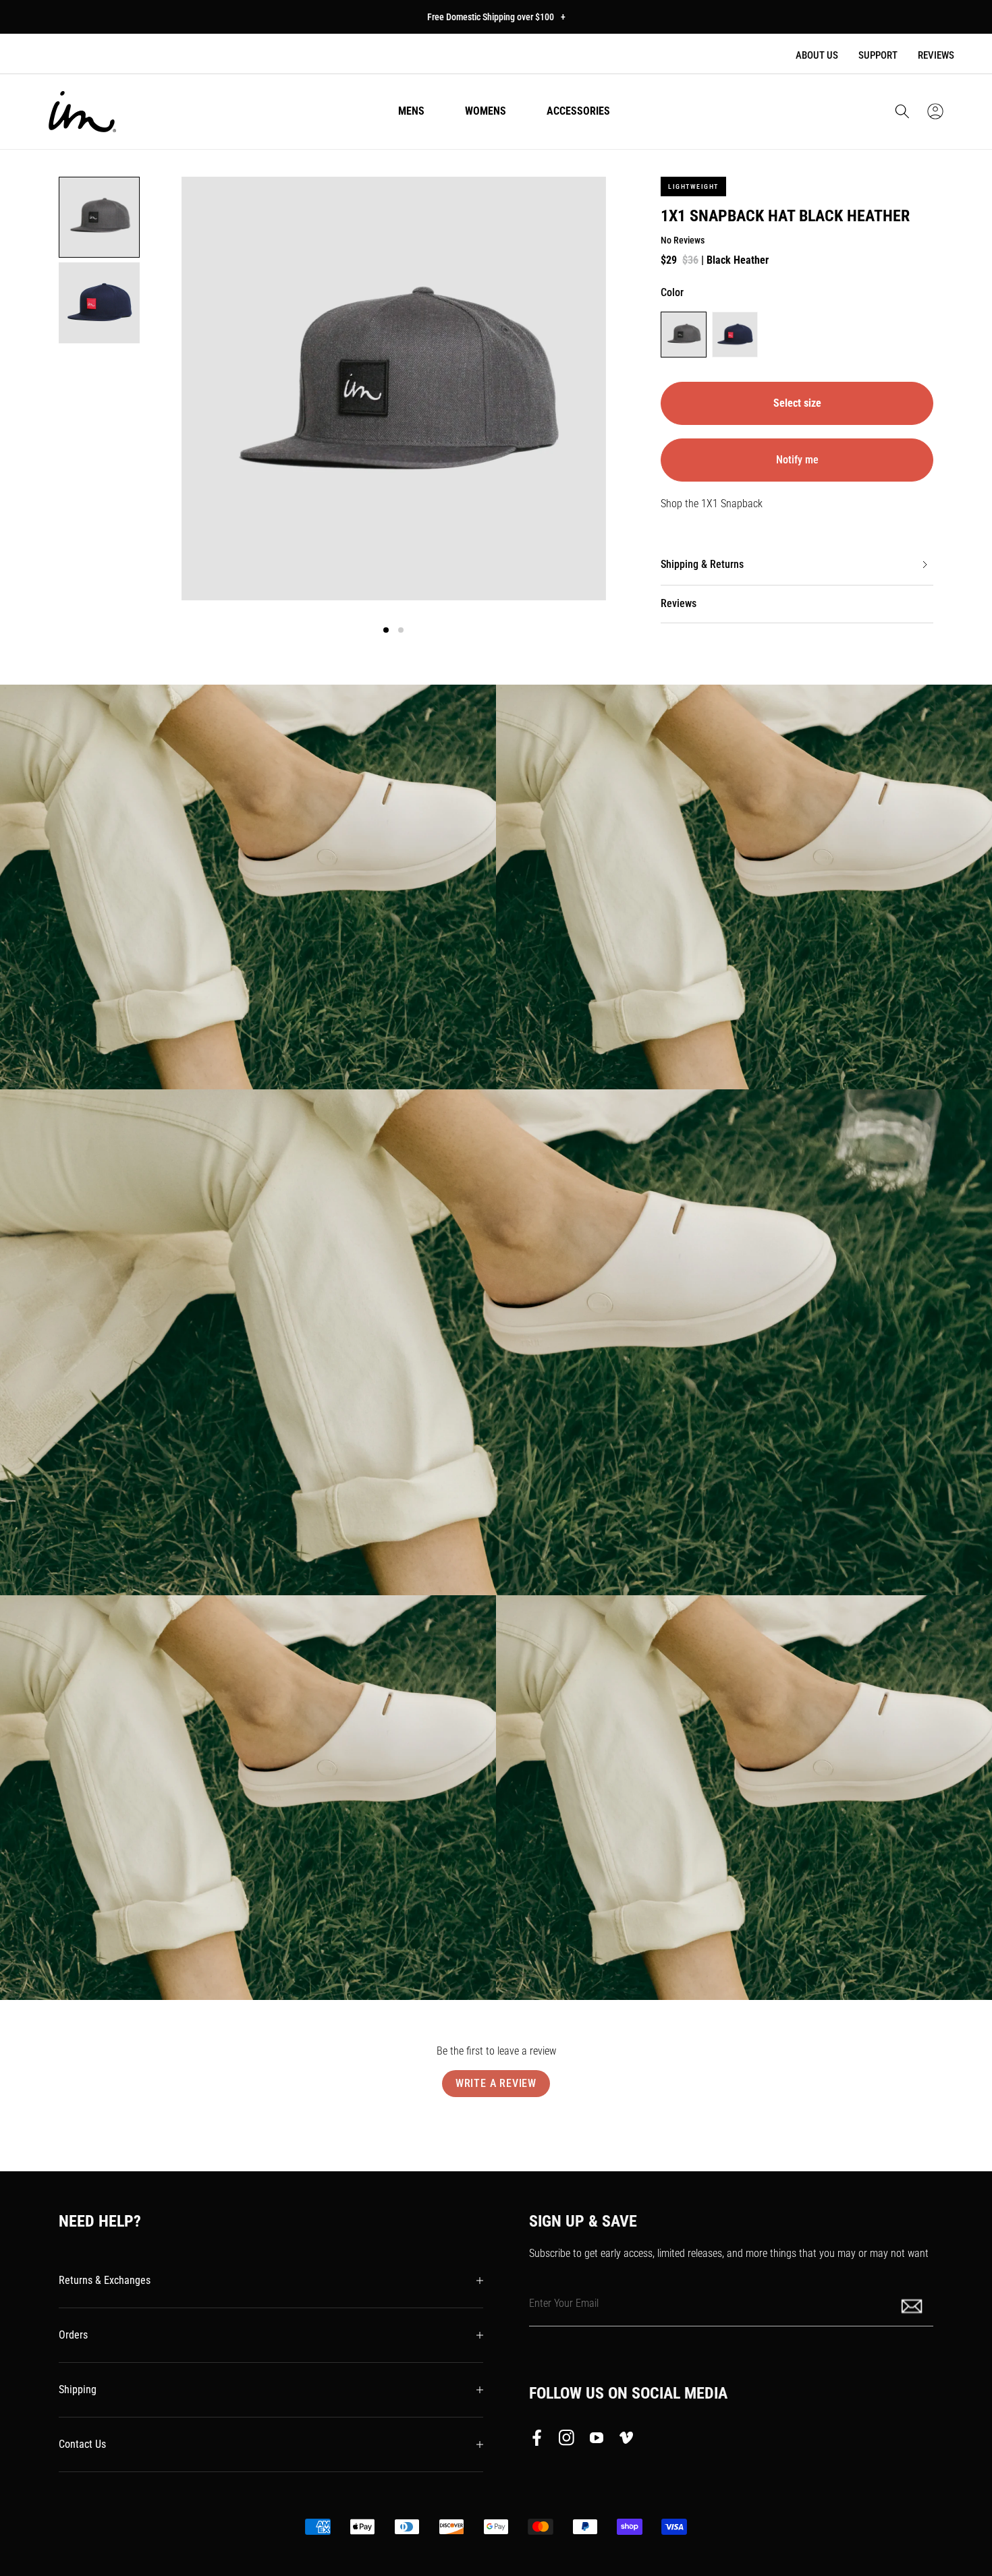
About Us (817, 55)
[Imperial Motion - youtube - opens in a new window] (597, 2440)
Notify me (797, 460)
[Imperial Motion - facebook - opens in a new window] (541, 2440)
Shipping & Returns (702, 564)
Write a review (496, 2083)
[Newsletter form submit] (913, 2305)
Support (878, 55)
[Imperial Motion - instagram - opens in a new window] (567, 2440)
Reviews (936, 55)
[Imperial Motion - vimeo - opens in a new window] (626, 2440)
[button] (902, 111)
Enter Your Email (564, 2303)
